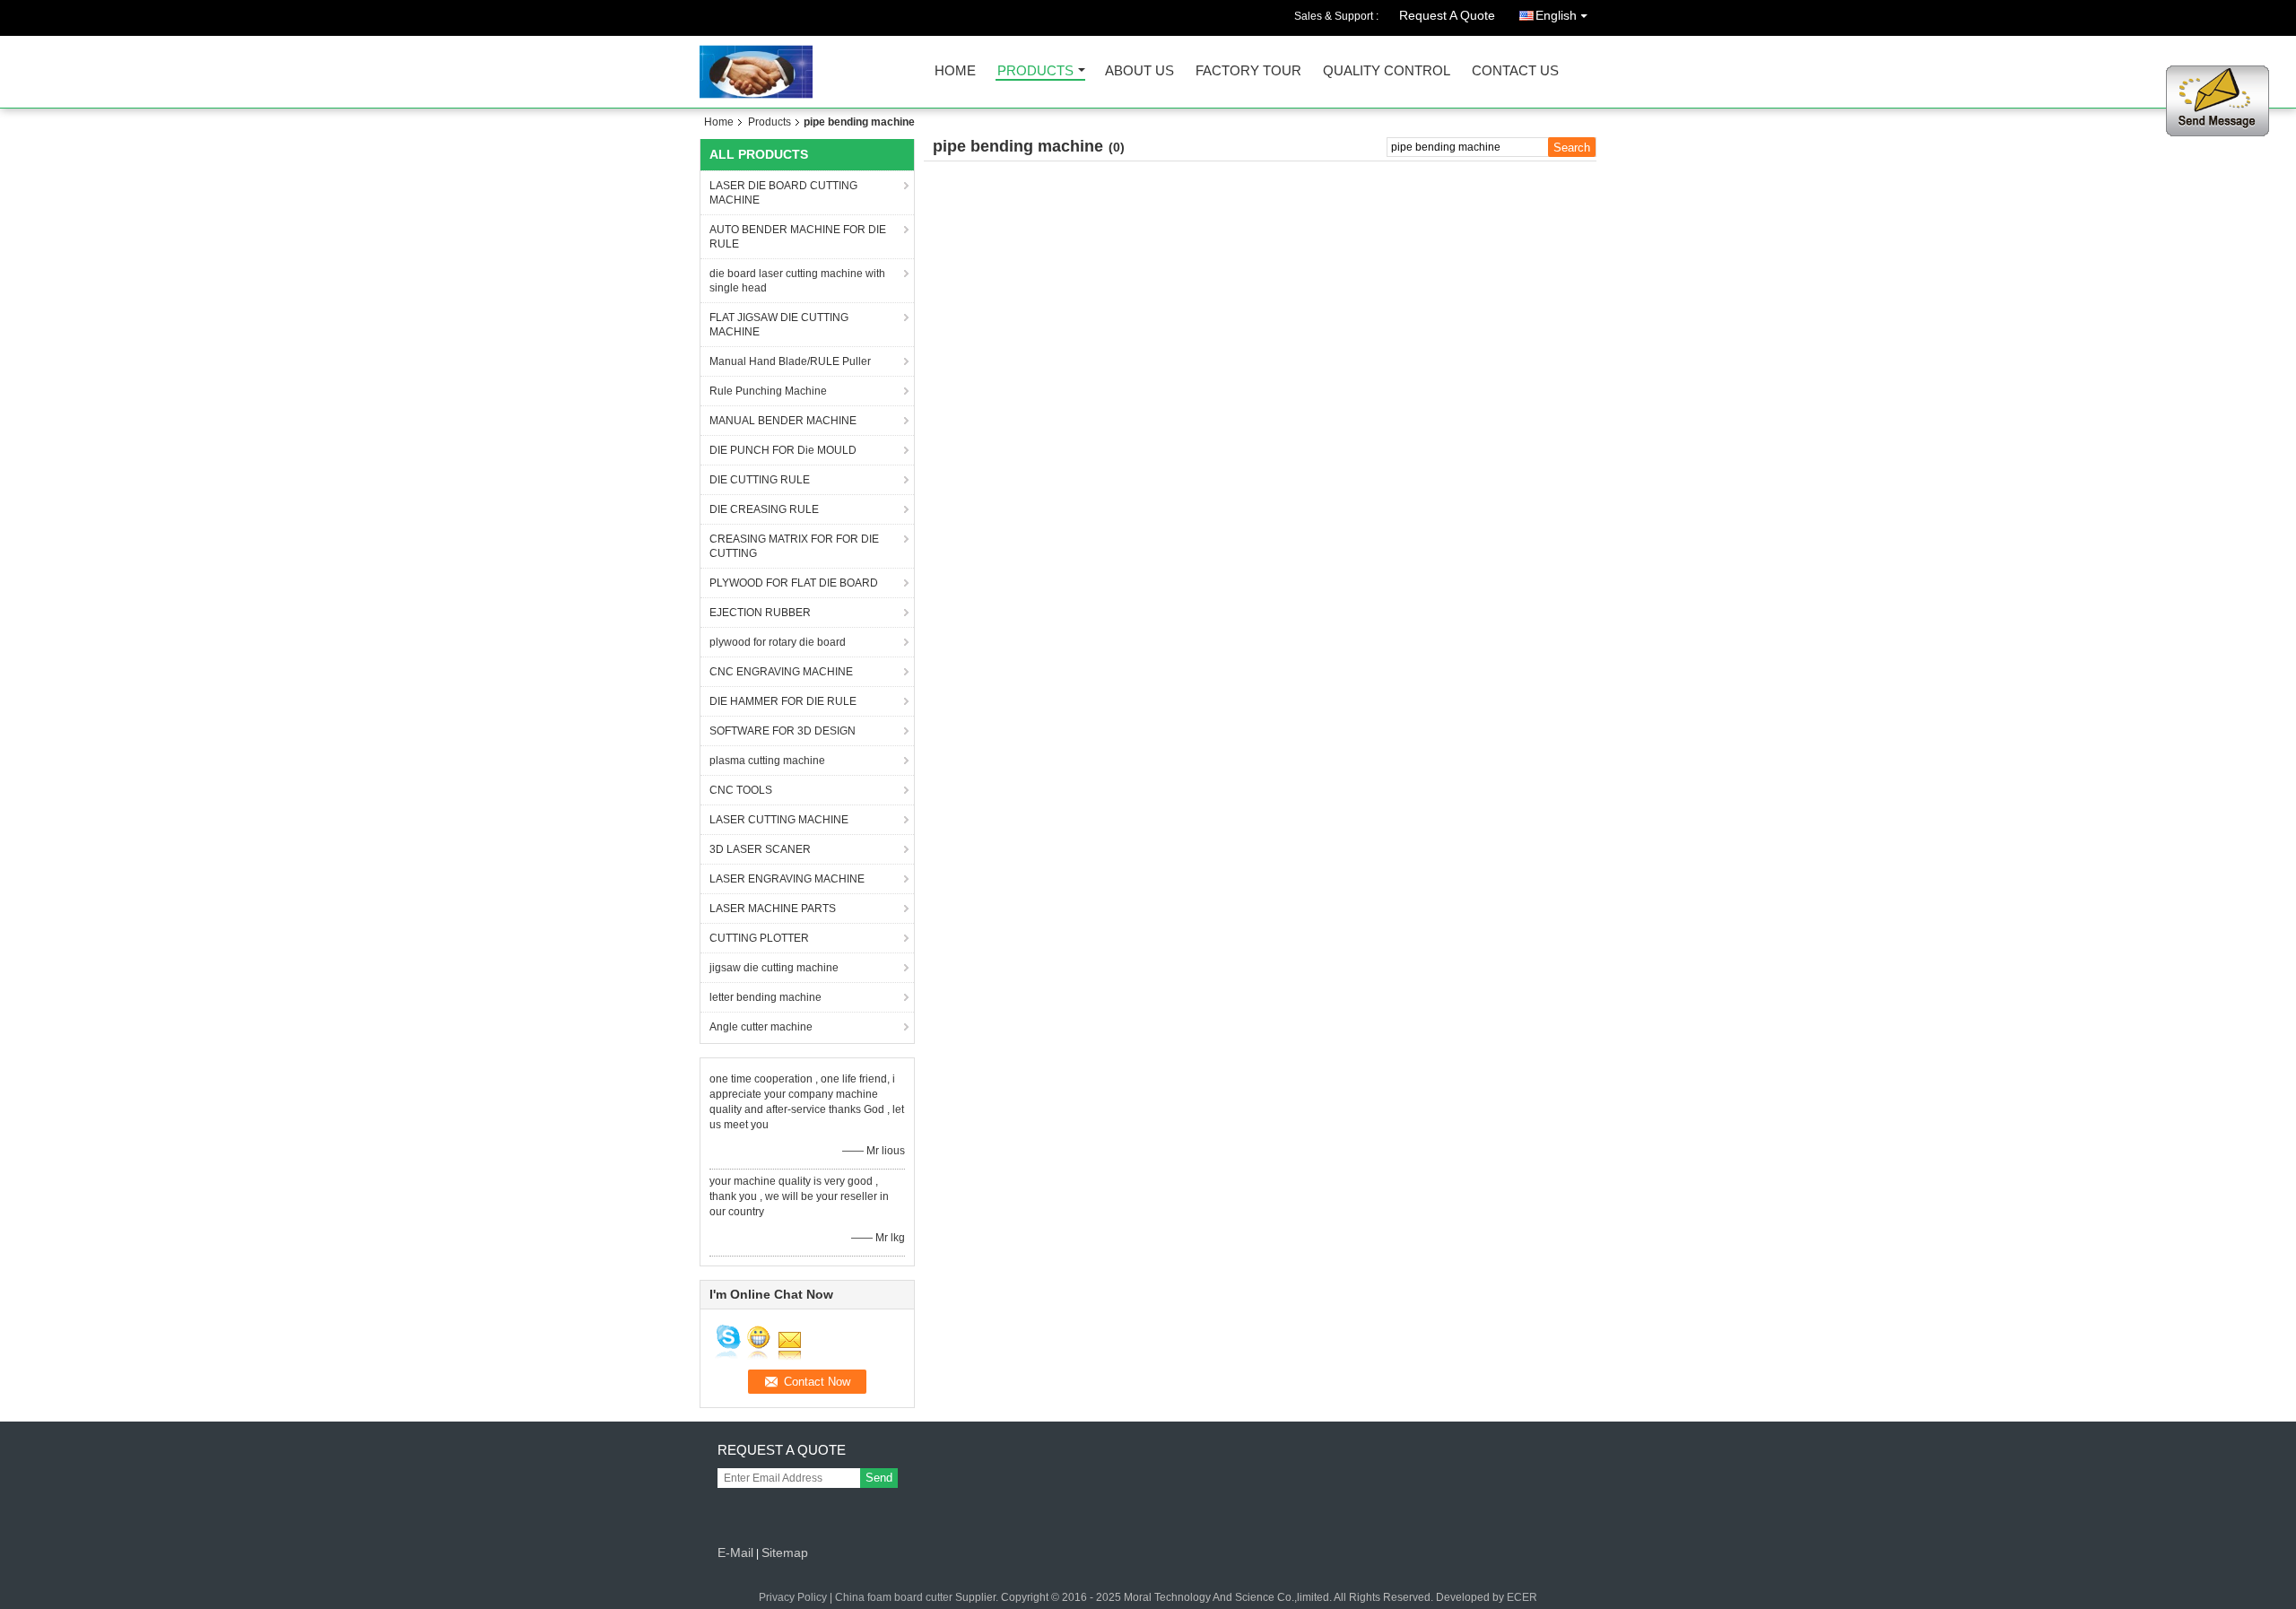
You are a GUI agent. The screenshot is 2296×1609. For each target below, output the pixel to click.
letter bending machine (765, 997)
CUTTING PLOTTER (759, 938)
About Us (1139, 71)
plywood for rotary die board (778, 642)
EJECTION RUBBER (760, 613)
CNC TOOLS (741, 790)
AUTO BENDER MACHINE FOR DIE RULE (798, 237)
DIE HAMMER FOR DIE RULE (783, 701)
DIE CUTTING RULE (760, 480)
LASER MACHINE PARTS (773, 909)
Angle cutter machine (761, 1027)
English (1556, 15)
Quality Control (1387, 71)
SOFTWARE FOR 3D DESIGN (783, 731)
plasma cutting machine (767, 761)
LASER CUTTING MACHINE (779, 820)
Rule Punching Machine (768, 391)
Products (1035, 71)
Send (879, 1478)
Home (955, 71)
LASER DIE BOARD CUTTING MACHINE (783, 193)
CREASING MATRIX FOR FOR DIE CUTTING (794, 546)
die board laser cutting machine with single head (797, 281)
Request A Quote (1447, 15)
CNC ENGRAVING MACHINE (781, 672)
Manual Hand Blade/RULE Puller (790, 361)
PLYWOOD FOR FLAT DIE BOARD (794, 583)
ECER (1522, 1597)
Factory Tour (1248, 71)
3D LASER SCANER (760, 849)
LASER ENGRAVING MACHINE (787, 879)
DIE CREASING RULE (764, 509)
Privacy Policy (793, 1597)
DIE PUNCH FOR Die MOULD (783, 450)
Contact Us (1515, 71)
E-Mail (735, 1552)
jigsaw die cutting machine (774, 968)
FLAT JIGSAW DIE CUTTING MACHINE (779, 325)
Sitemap (785, 1552)
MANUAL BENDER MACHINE (783, 421)
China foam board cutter (894, 1597)
